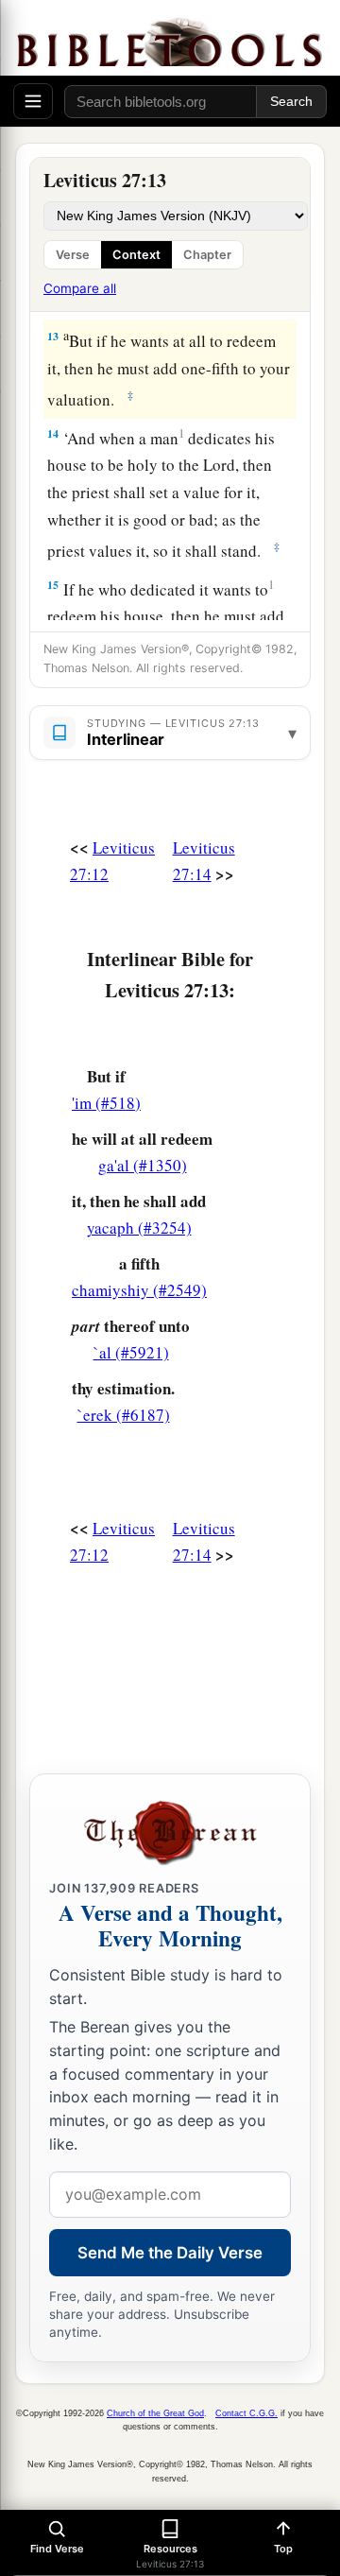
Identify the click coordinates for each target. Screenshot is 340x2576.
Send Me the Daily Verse (170, 2253)
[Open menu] (33, 101)
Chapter (207, 255)
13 (53, 336)
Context (136, 255)
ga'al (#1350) (143, 1165)
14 (53, 433)
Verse (73, 255)
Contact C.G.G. (246, 2413)
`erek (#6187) (124, 1415)
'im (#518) (106, 1103)
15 (53, 585)
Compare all (80, 288)
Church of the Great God (155, 2413)
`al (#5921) (131, 1352)
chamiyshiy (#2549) (139, 1290)
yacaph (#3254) (139, 1227)
